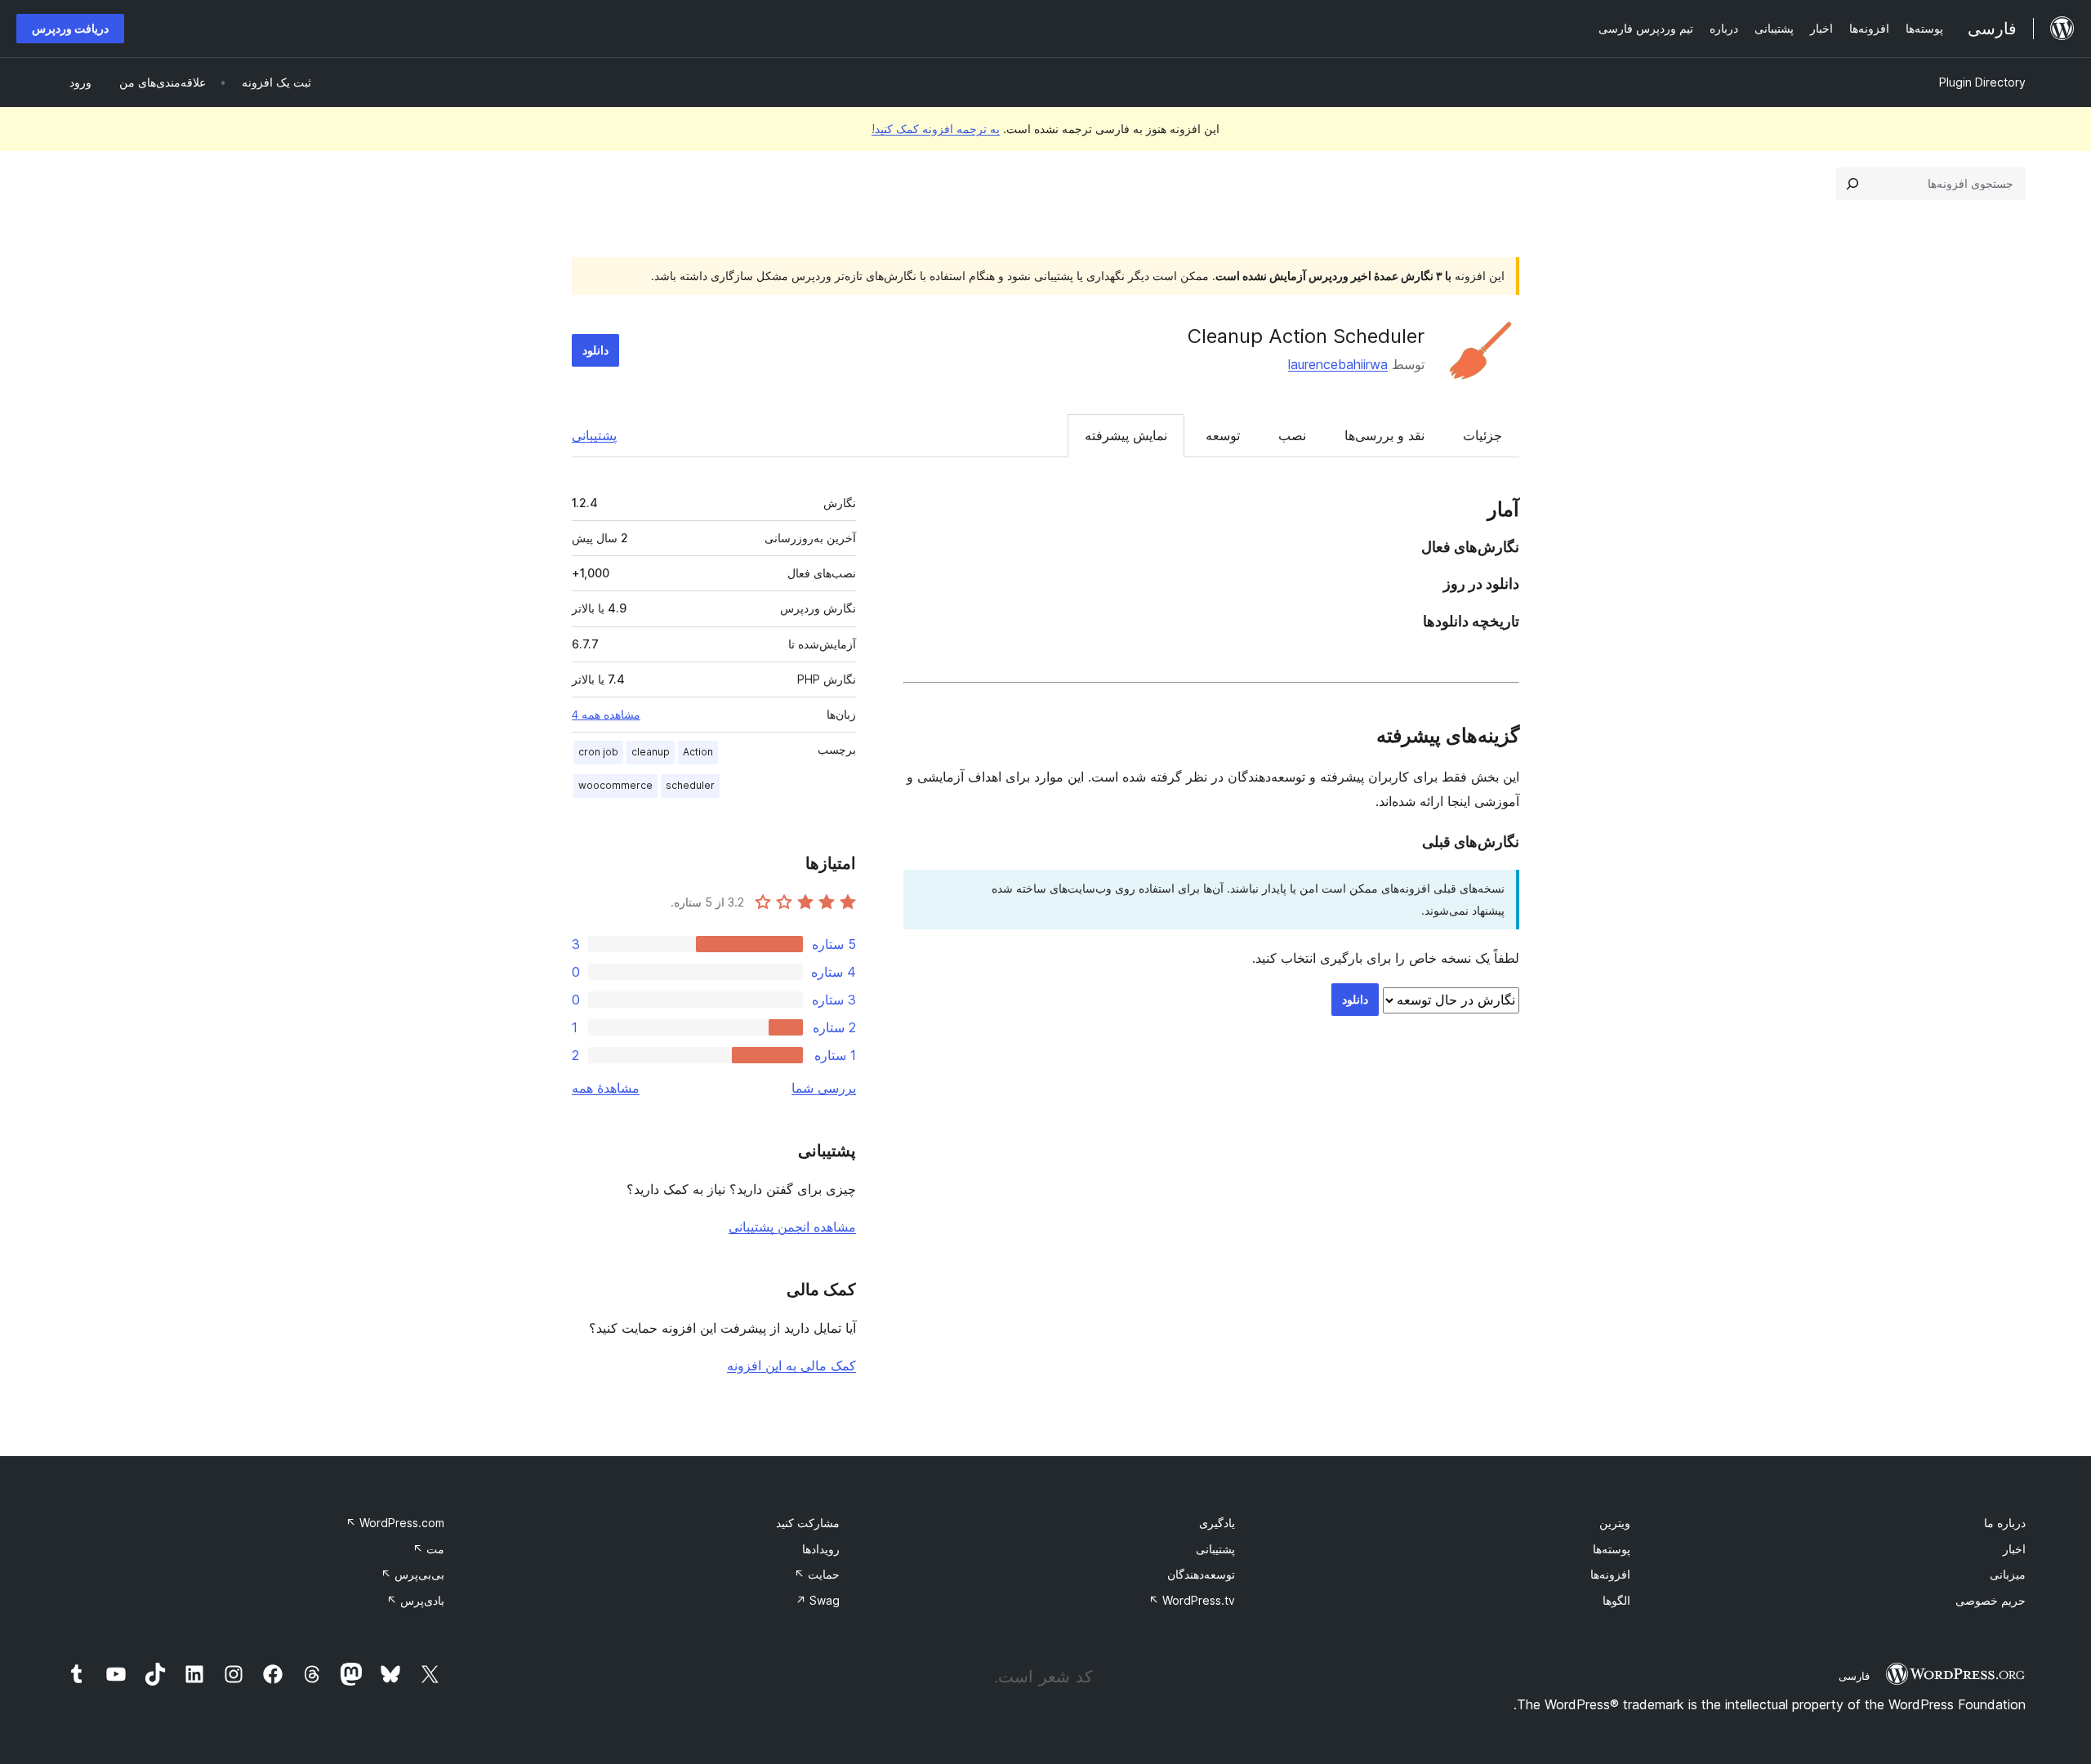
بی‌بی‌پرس (412, 1574)
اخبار (2014, 1549)
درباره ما (2005, 1523)
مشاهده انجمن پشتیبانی (792, 1227)
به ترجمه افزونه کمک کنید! (936, 129)
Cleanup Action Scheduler (1306, 336)
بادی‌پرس (415, 1600)
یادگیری (1217, 1523)
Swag (818, 1600)
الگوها (1616, 1600)
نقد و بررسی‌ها (1384, 435)
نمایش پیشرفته (1126, 435)
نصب (1292, 435)
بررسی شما (824, 1088)
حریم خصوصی (1991, 1600)
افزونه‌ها (1610, 1574)
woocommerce (615, 785)
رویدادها (821, 1549)
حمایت (817, 1574)
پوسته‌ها (1612, 1549)
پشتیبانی (594, 435)
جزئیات (1482, 435)
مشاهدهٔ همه (606, 1088)
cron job (598, 752)
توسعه (1223, 435)
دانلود (595, 350)
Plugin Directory (1982, 82)
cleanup (651, 752)
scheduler (690, 785)
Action (698, 752)
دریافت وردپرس (70, 28)
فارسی (1854, 1676)
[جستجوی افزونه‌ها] (1852, 184)
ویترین (1615, 1523)
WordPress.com (395, 1523)
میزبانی (2008, 1574)
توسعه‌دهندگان (1201, 1574)
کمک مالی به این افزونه (791, 1365)
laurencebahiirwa (1338, 364)
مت (428, 1549)
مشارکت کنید (808, 1523)
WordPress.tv (1192, 1600)
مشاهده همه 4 (606, 715)
